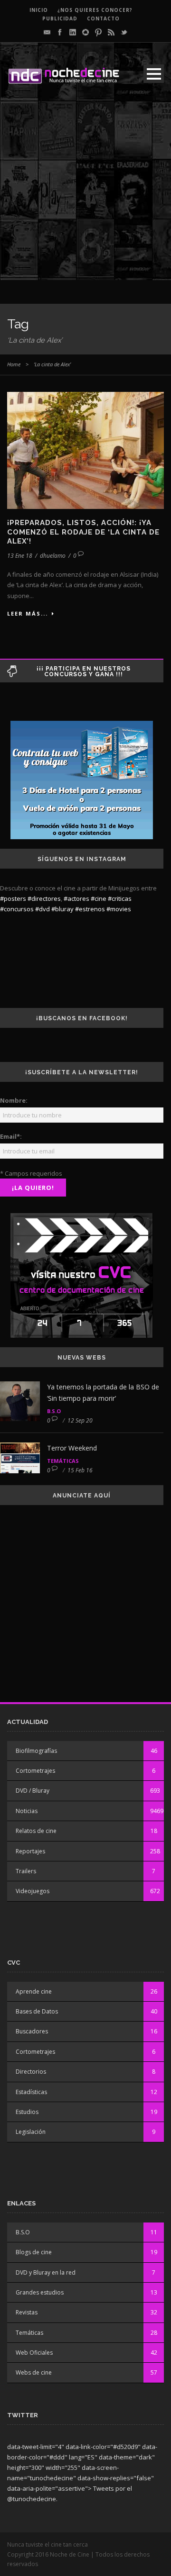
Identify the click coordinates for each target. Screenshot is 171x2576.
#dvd (43, 909)
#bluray (62, 909)
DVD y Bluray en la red (46, 2272)
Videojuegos (33, 1891)
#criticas (120, 898)
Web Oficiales (34, 2353)
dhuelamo (53, 556)
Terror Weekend (72, 1448)
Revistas (27, 2312)
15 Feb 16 (80, 1470)
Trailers (26, 1871)
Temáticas (63, 1461)
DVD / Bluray (33, 1791)
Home (14, 364)
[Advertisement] (85, 195)
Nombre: (14, 1100)
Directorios (31, 2072)
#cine (99, 898)
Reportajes (30, 1851)
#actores (76, 898)
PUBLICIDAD (60, 18)
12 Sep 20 (80, 1420)
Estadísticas (31, 2092)
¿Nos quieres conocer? (95, 10)
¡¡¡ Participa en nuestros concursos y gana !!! (84, 671)
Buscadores (32, 2031)
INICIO (39, 10)
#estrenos (90, 909)
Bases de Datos (37, 2011)
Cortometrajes (35, 1771)
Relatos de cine (36, 1831)
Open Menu (154, 74)
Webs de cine (34, 2372)
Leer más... (28, 613)
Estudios (27, 2112)
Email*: (11, 1136)
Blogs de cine (34, 2252)
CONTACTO (103, 18)
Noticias (27, 1811)
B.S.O (54, 1411)
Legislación (31, 2132)
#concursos (17, 909)
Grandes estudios (40, 2292)
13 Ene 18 (20, 556)
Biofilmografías (36, 1751)
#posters (13, 898)
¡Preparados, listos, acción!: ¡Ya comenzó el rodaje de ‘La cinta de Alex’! (83, 532)
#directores (44, 898)
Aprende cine (34, 1991)
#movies (119, 909)
